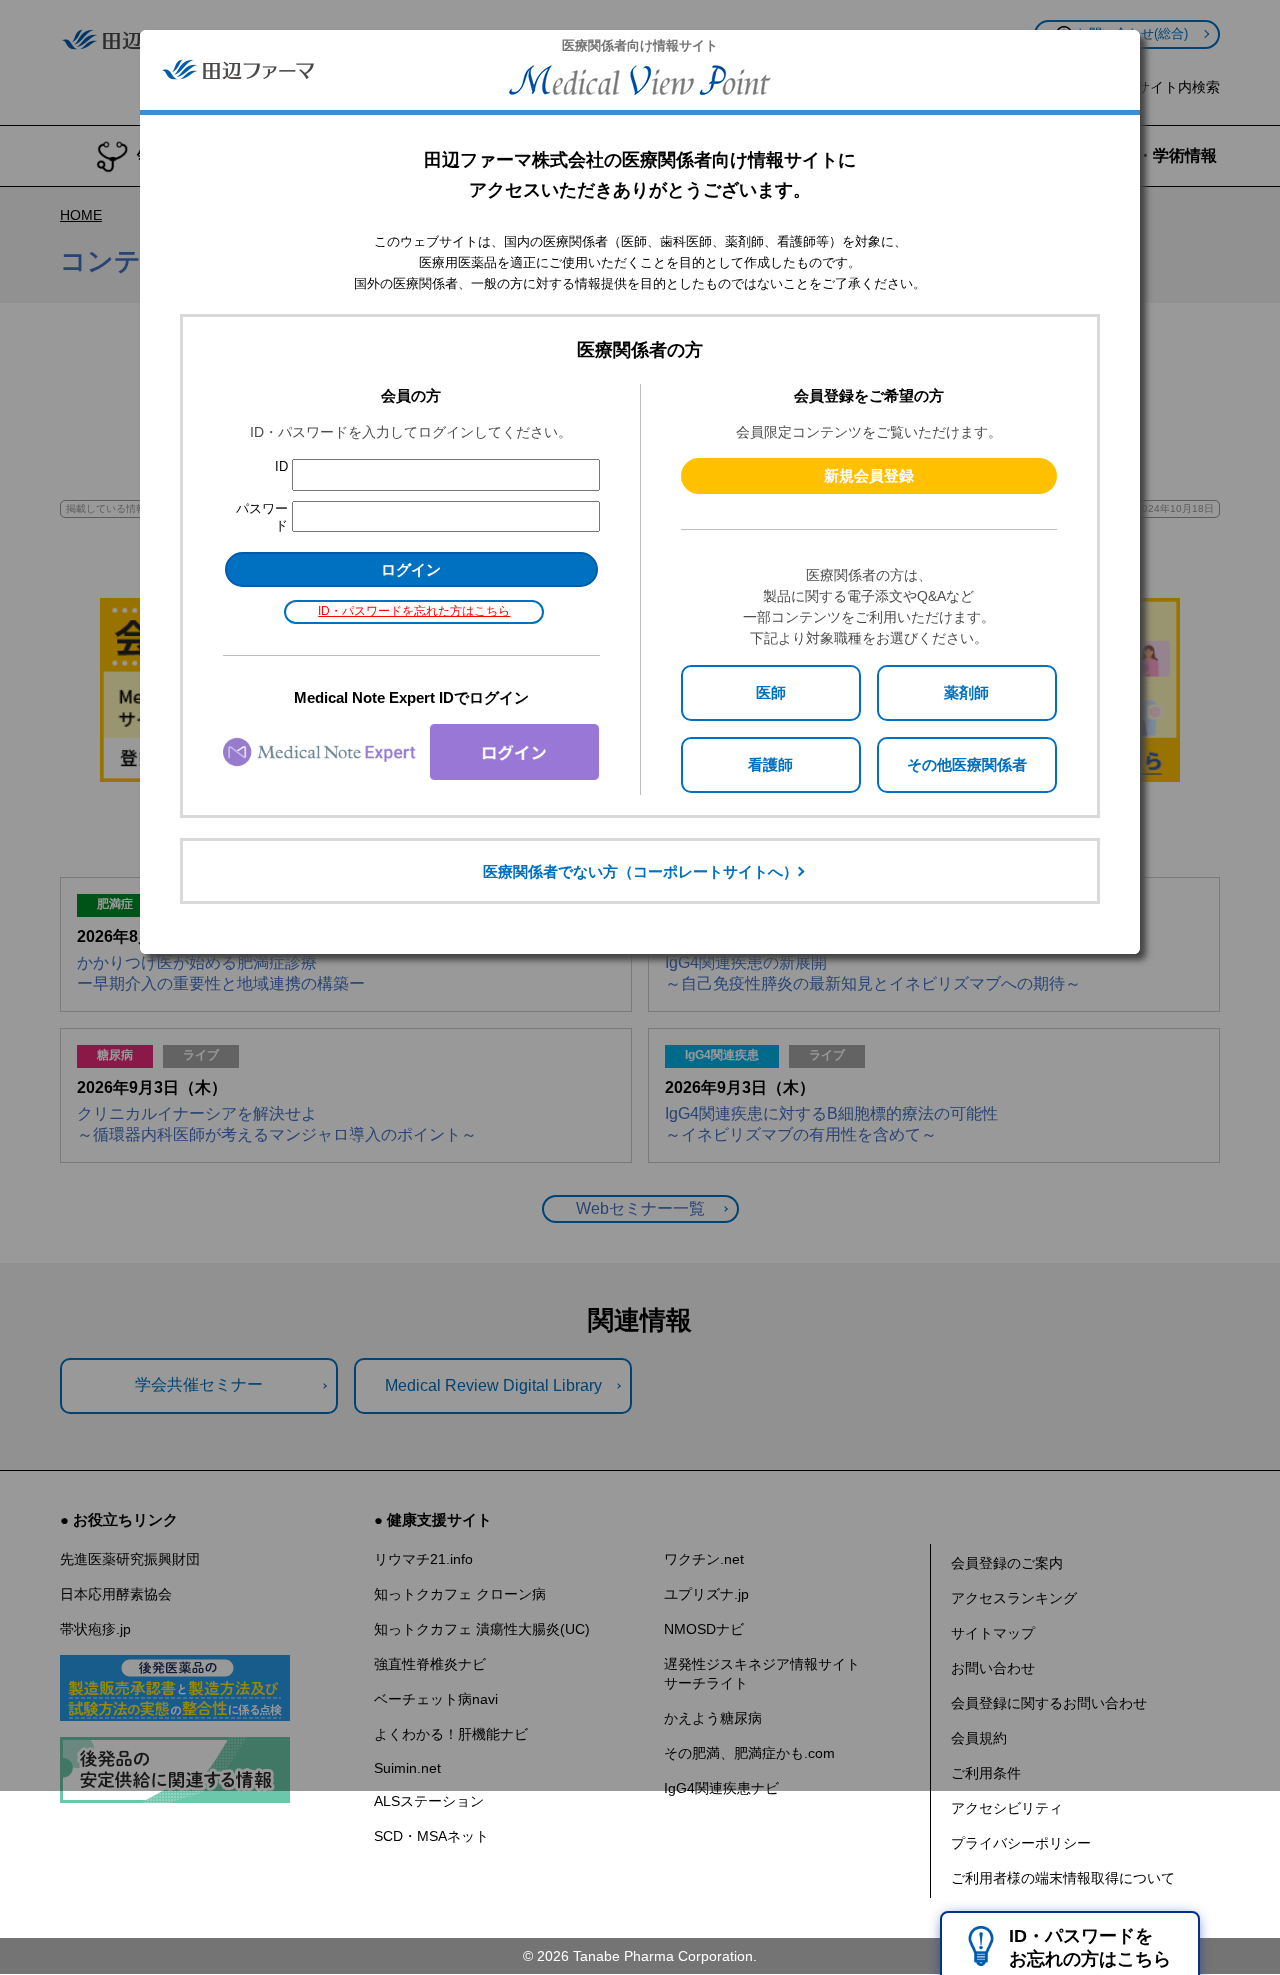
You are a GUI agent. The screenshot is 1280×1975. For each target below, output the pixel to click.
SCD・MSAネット (431, 1836)
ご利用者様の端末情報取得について (1063, 1878)
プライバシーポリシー (1021, 1843)
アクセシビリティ (1007, 1808)
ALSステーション (429, 1801)
